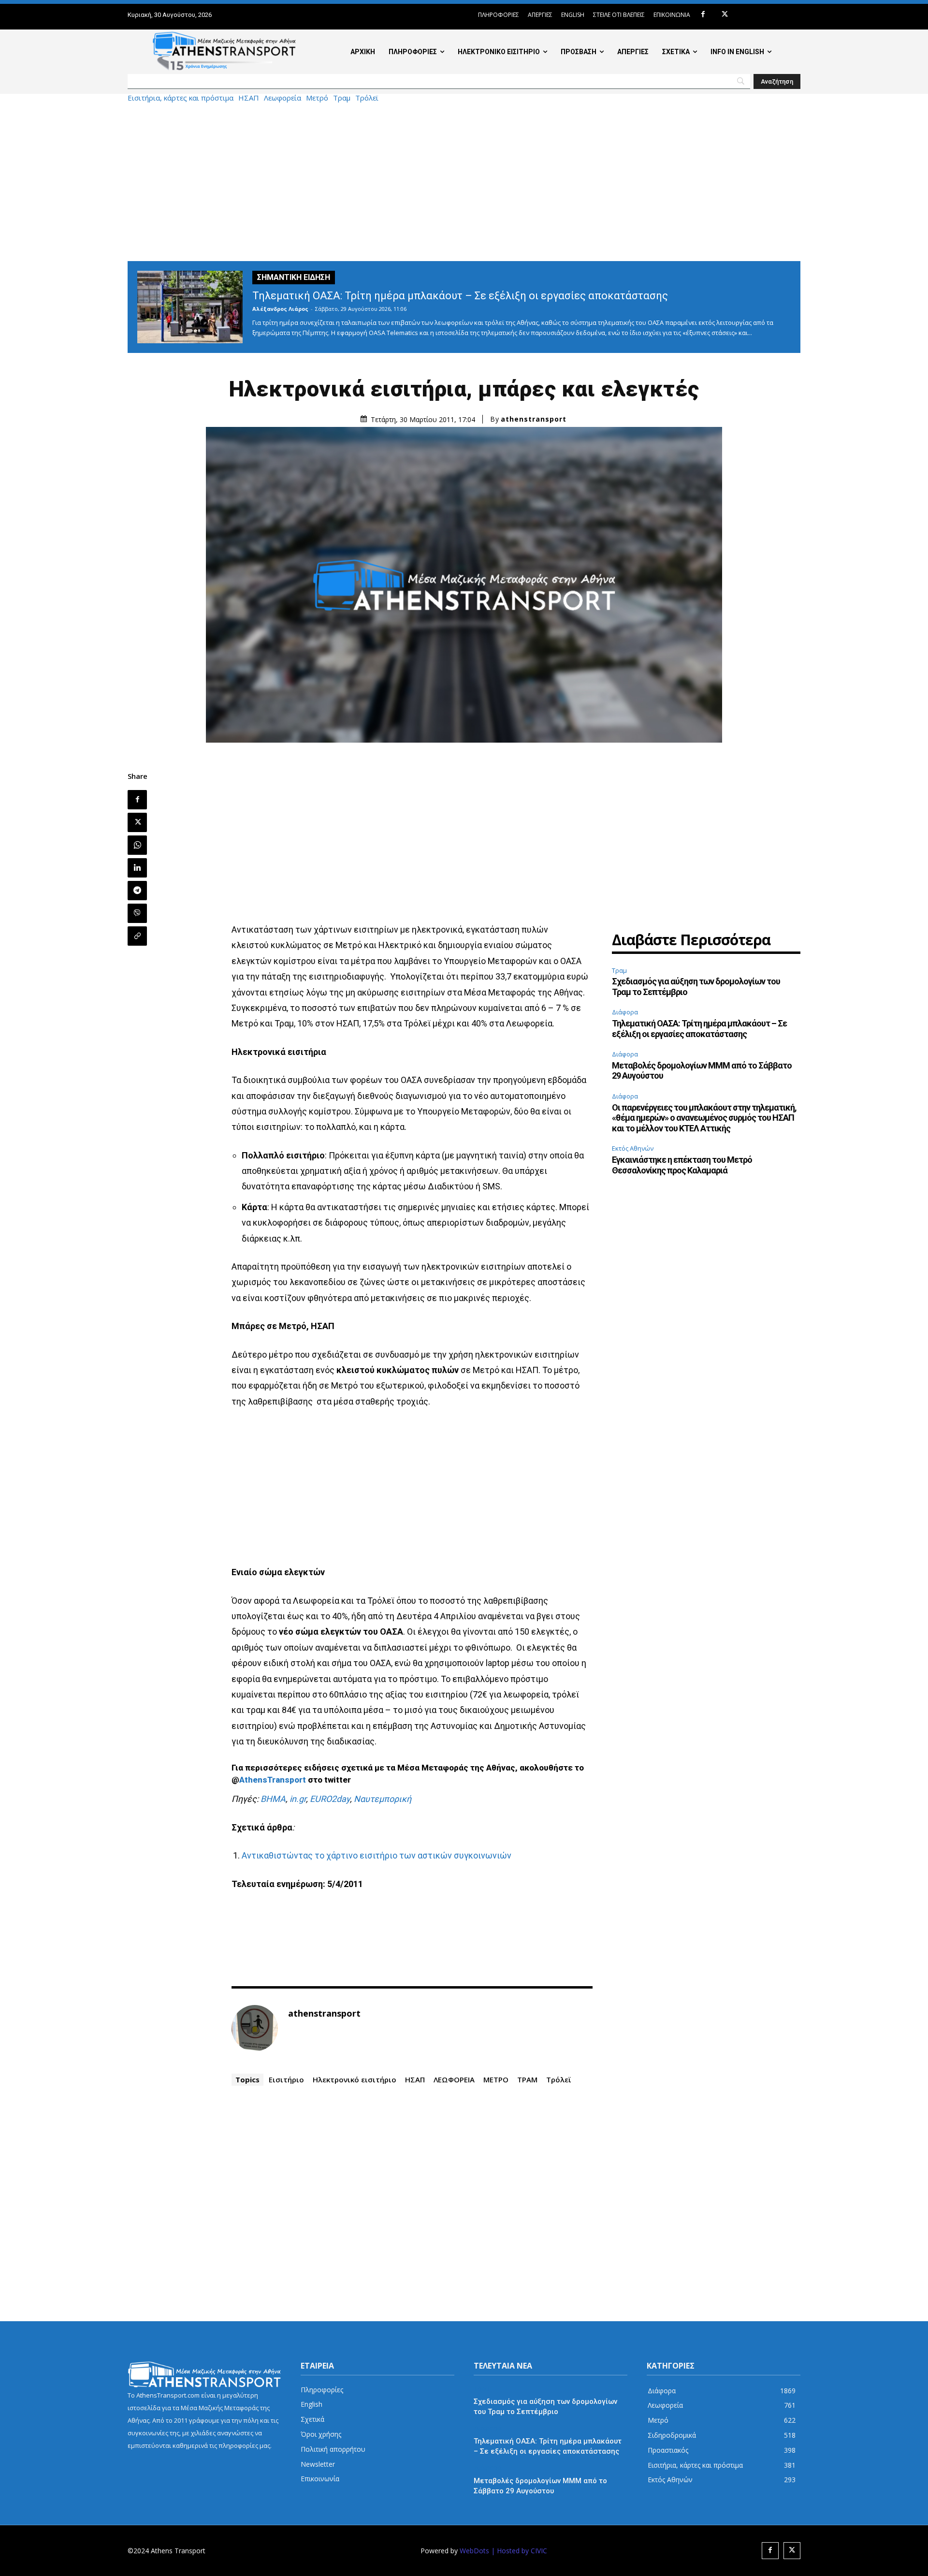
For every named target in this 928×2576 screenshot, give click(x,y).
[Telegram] (137, 891)
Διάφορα (625, 1012)
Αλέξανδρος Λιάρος (280, 309)
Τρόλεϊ (367, 98)
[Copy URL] (137, 936)
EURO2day (330, 1799)
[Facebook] (703, 15)
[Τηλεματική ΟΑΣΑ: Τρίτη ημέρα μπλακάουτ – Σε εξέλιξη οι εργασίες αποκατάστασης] (190, 307)
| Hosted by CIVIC (519, 2551)
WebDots (474, 2551)
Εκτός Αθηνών (633, 1148)
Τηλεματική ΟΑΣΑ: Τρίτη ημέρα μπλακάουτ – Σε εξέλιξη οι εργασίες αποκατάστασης (460, 296)
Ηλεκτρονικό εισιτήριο (355, 2079)
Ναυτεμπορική (383, 1799)
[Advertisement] (464, 181)
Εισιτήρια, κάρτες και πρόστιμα (181, 98)
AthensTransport (273, 1780)
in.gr (298, 1799)
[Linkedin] (137, 868)
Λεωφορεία (283, 98)
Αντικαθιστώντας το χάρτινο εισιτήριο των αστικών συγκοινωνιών (377, 1855)
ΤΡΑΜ (527, 2079)
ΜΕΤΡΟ (496, 2079)
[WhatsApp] (137, 845)
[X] (725, 15)
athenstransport (534, 419)
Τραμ (342, 98)
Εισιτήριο (286, 2079)
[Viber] (137, 913)
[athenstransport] (255, 2028)
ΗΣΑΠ (249, 98)
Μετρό (317, 98)
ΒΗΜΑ (273, 1799)
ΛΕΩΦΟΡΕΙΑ (454, 2079)
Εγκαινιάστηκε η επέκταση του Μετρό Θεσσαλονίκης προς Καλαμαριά (682, 1165)
